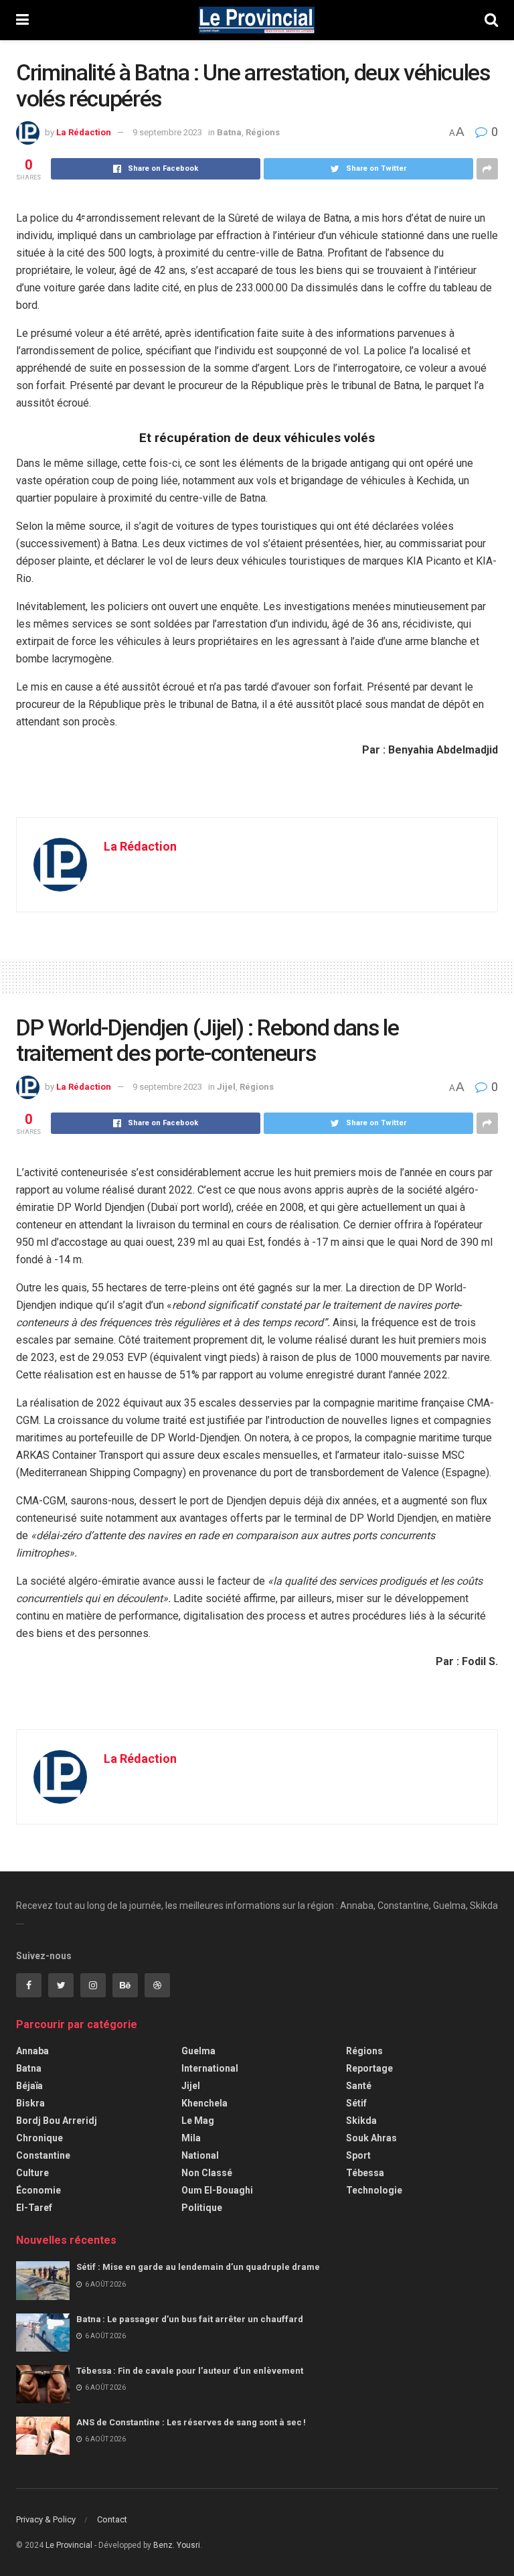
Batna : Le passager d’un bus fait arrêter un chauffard (191, 2319)
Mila (191, 2138)
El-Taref (34, 2208)
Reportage (369, 2068)
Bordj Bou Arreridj (57, 2121)
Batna (229, 132)
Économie (38, 2190)
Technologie (374, 2190)
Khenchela (204, 2103)
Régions (263, 132)
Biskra (30, 2103)
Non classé (207, 2173)
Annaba (32, 2051)
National (200, 2155)
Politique (202, 2208)
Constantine (43, 2155)
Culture (32, 2173)
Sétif (356, 2103)
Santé (359, 2086)
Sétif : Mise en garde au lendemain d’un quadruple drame (200, 2267)
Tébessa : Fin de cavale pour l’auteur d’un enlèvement (192, 2371)
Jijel (226, 1087)
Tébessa (365, 2173)
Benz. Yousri (177, 2545)
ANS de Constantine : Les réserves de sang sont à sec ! (192, 2422)
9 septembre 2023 (167, 132)
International (210, 2068)
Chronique (39, 2138)
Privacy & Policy (46, 2519)
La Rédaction (84, 132)
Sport (358, 2155)
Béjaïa (29, 2086)
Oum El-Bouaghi (217, 2190)
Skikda (361, 2121)
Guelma (198, 2051)
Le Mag (198, 2121)
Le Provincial (69, 2545)
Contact (112, 2519)
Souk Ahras (371, 2138)
